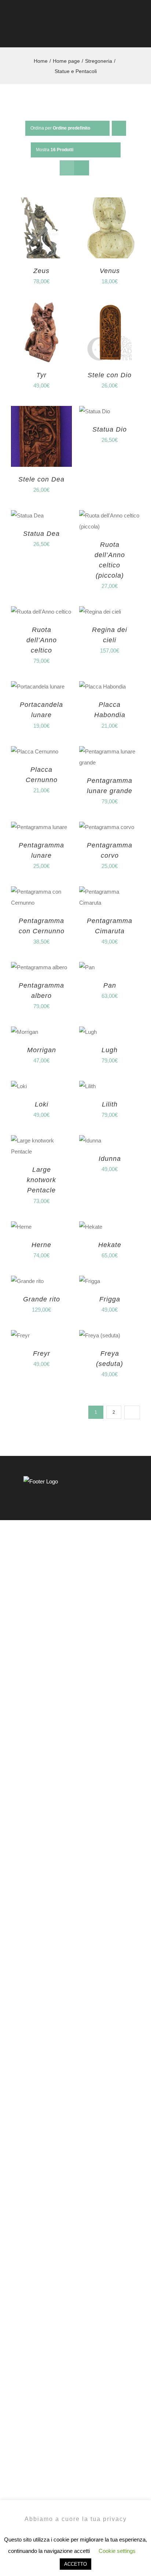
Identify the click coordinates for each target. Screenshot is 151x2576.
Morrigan (42, 1050)
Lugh (110, 1050)
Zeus (41, 271)
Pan (110, 985)
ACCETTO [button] (75, 2564)
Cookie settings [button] (117, 2551)
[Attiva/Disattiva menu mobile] (137, 33)
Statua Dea (41, 534)
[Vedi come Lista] (82, 168)
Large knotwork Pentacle (41, 1180)
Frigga (110, 1299)
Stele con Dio (110, 375)
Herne (41, 1245)
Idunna (110, 1159)
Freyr (42, 1354)
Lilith (110, 1104)
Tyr (41, 375)
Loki (42, 1104)
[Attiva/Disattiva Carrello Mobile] (124, 33)
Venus (110, 271)
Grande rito (42, 1299)
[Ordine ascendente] (119, 128)
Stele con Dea (41, 479)
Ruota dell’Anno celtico (42, 640)
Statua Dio (110, 429)
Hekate (110, 1245)
